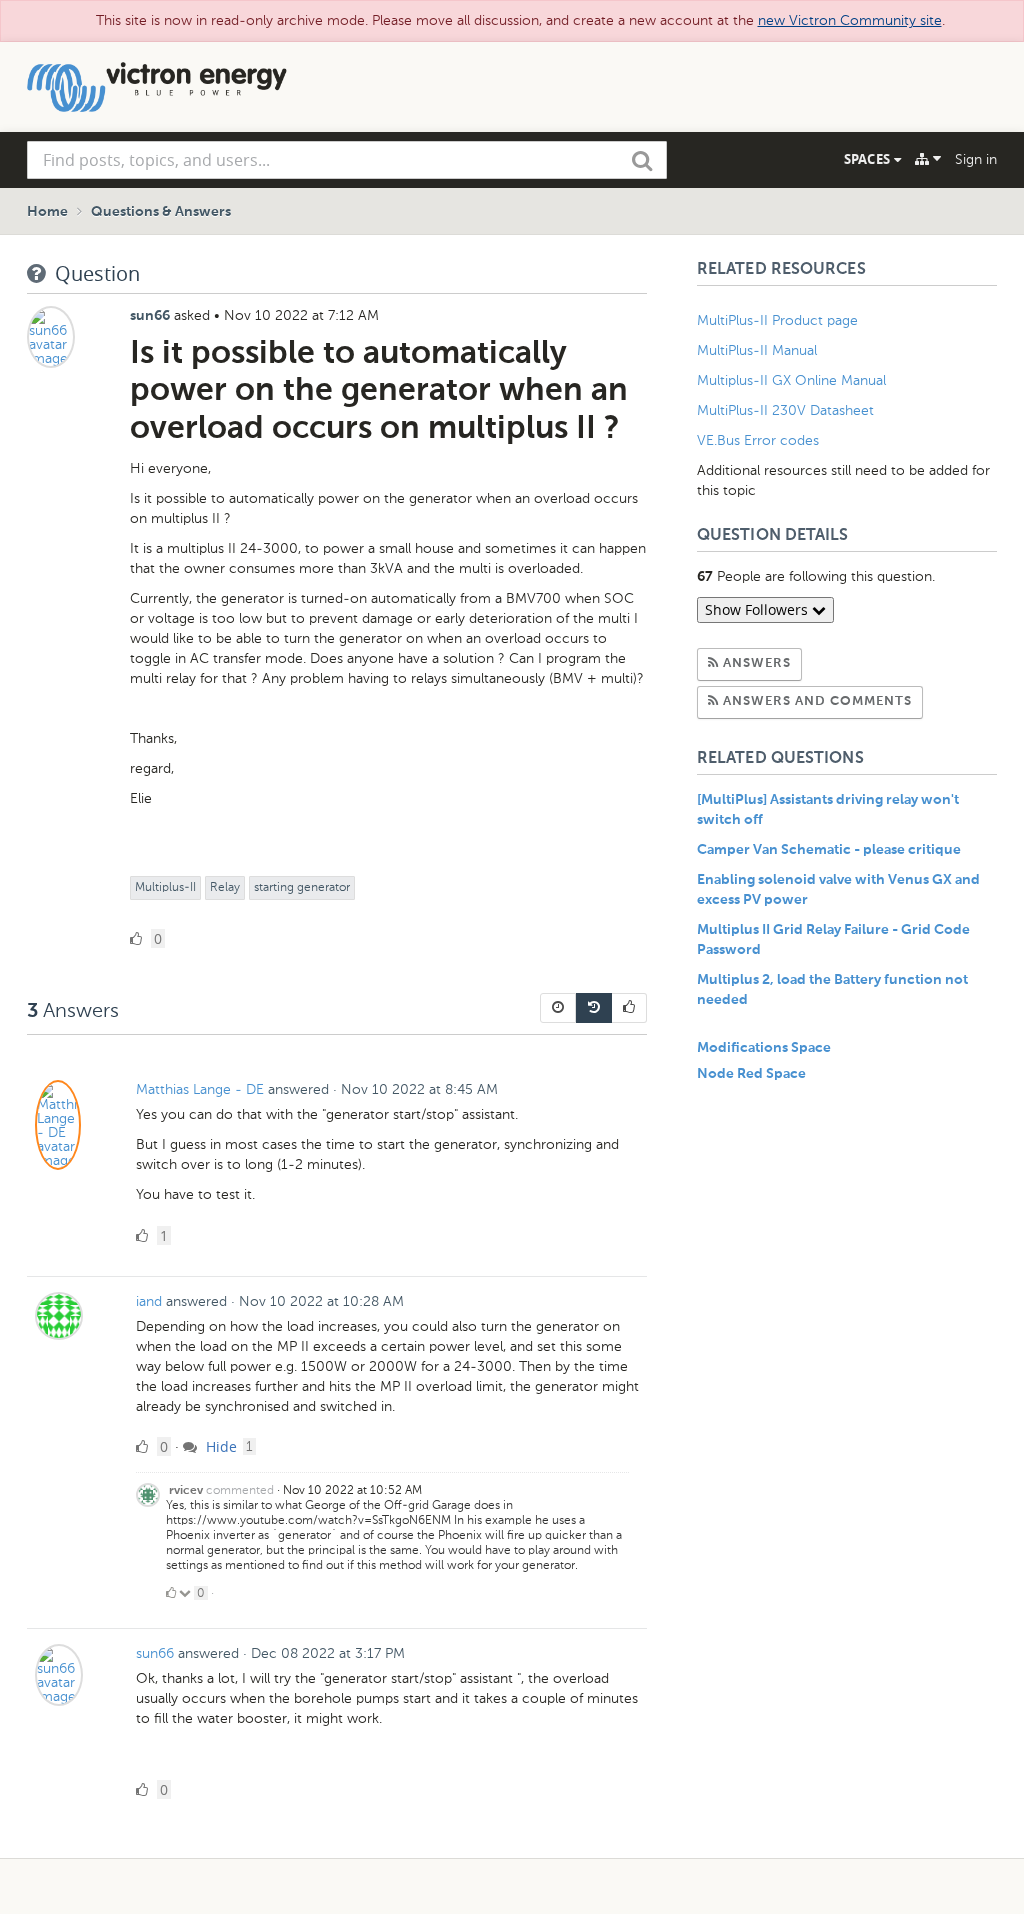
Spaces (869, 159)
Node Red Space (751, 1074)
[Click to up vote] (171, 1593)
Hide (219, 1446)
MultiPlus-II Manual (757, 350)
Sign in (976, 159)
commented (240, 1490)
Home (47, 212)
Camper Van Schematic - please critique (829, 850)
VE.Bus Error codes (758, 440)
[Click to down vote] (186, 1593)
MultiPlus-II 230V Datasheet (787, 410)
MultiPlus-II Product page (779, 320)
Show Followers (758, 609)
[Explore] (928, 159)
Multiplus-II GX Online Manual (791, 380)
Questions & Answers (161, 212)
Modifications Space (764, 1048)
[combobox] (347, 160)
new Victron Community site (850, 20)
